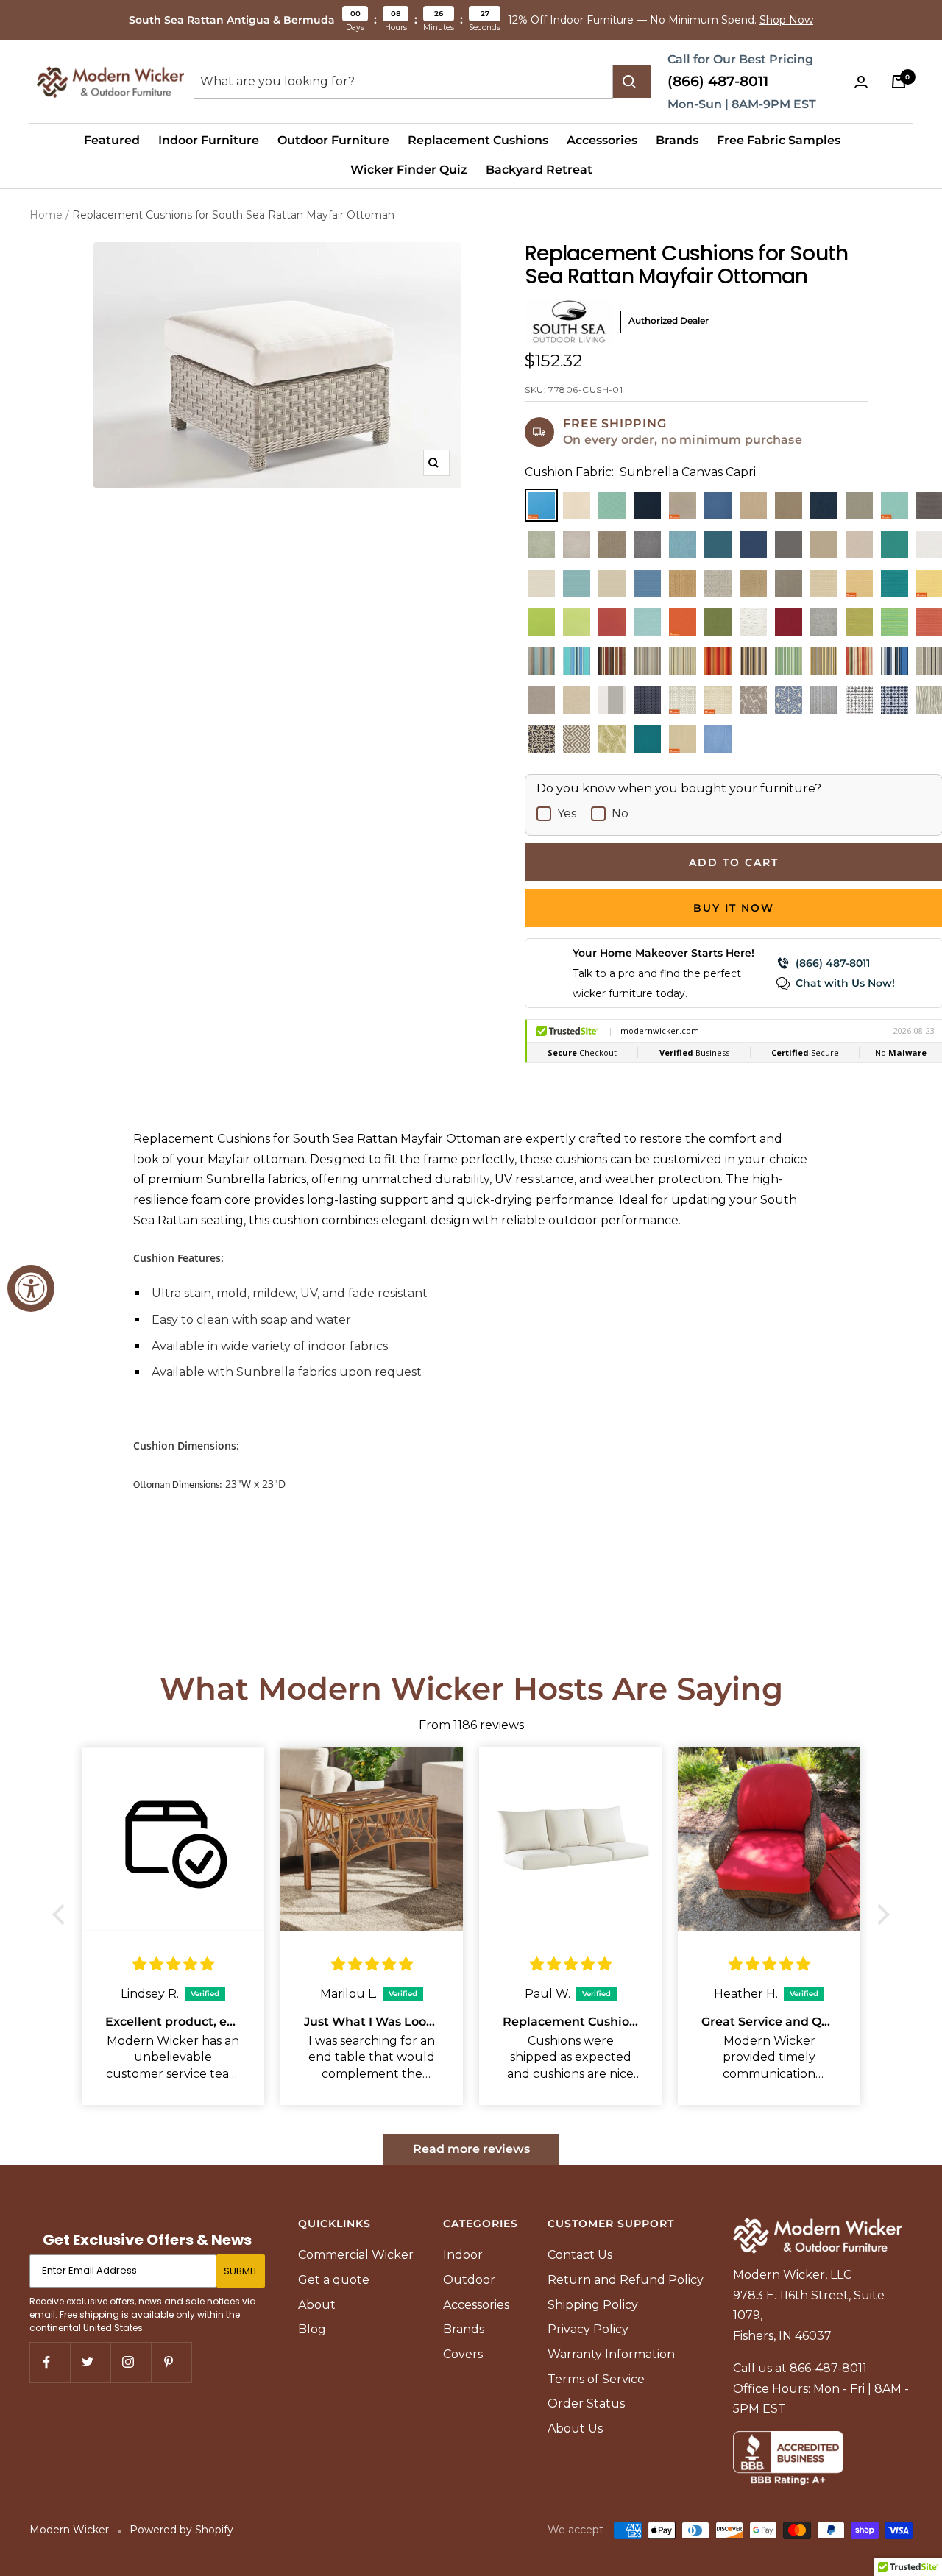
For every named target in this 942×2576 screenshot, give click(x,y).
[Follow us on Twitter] (90, 2362)
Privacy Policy (588, 2329)
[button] (63, 1914)
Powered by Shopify (181, 2530)
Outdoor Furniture (333, 140)
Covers (463, 2354)
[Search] (632, 82)
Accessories (602, 140)
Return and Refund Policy (626, 2280)
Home (46, 215)
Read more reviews (471, 2149)
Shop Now (786, 20)
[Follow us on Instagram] (131, 2362)
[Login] (864, 82)
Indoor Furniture (209, 140)
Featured (112, 140)
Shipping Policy (593, 2305)
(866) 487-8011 (718, 81)
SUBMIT (241, 2271)
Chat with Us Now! (845, 983)
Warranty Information (611, 2354)
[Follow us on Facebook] (50, 2362)
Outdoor (469, 2280)
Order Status (586, 2403)
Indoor (463, 2255)
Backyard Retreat (539, 170)
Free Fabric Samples (779, 140)
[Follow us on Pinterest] (171, 2362)
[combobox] (403, 82)
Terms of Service (596, 2379)
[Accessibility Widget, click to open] (31, 1288)
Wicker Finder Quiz (409, 170)
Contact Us (580, 2255)
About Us (575, 2428)
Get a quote (334, 2280)
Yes (567, 813)
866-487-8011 (828, 2368)
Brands (677, 140)
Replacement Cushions (478, 140)
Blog (312, 2329)
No (620, 813)
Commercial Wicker (356, 2255)
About (317, 2305)
